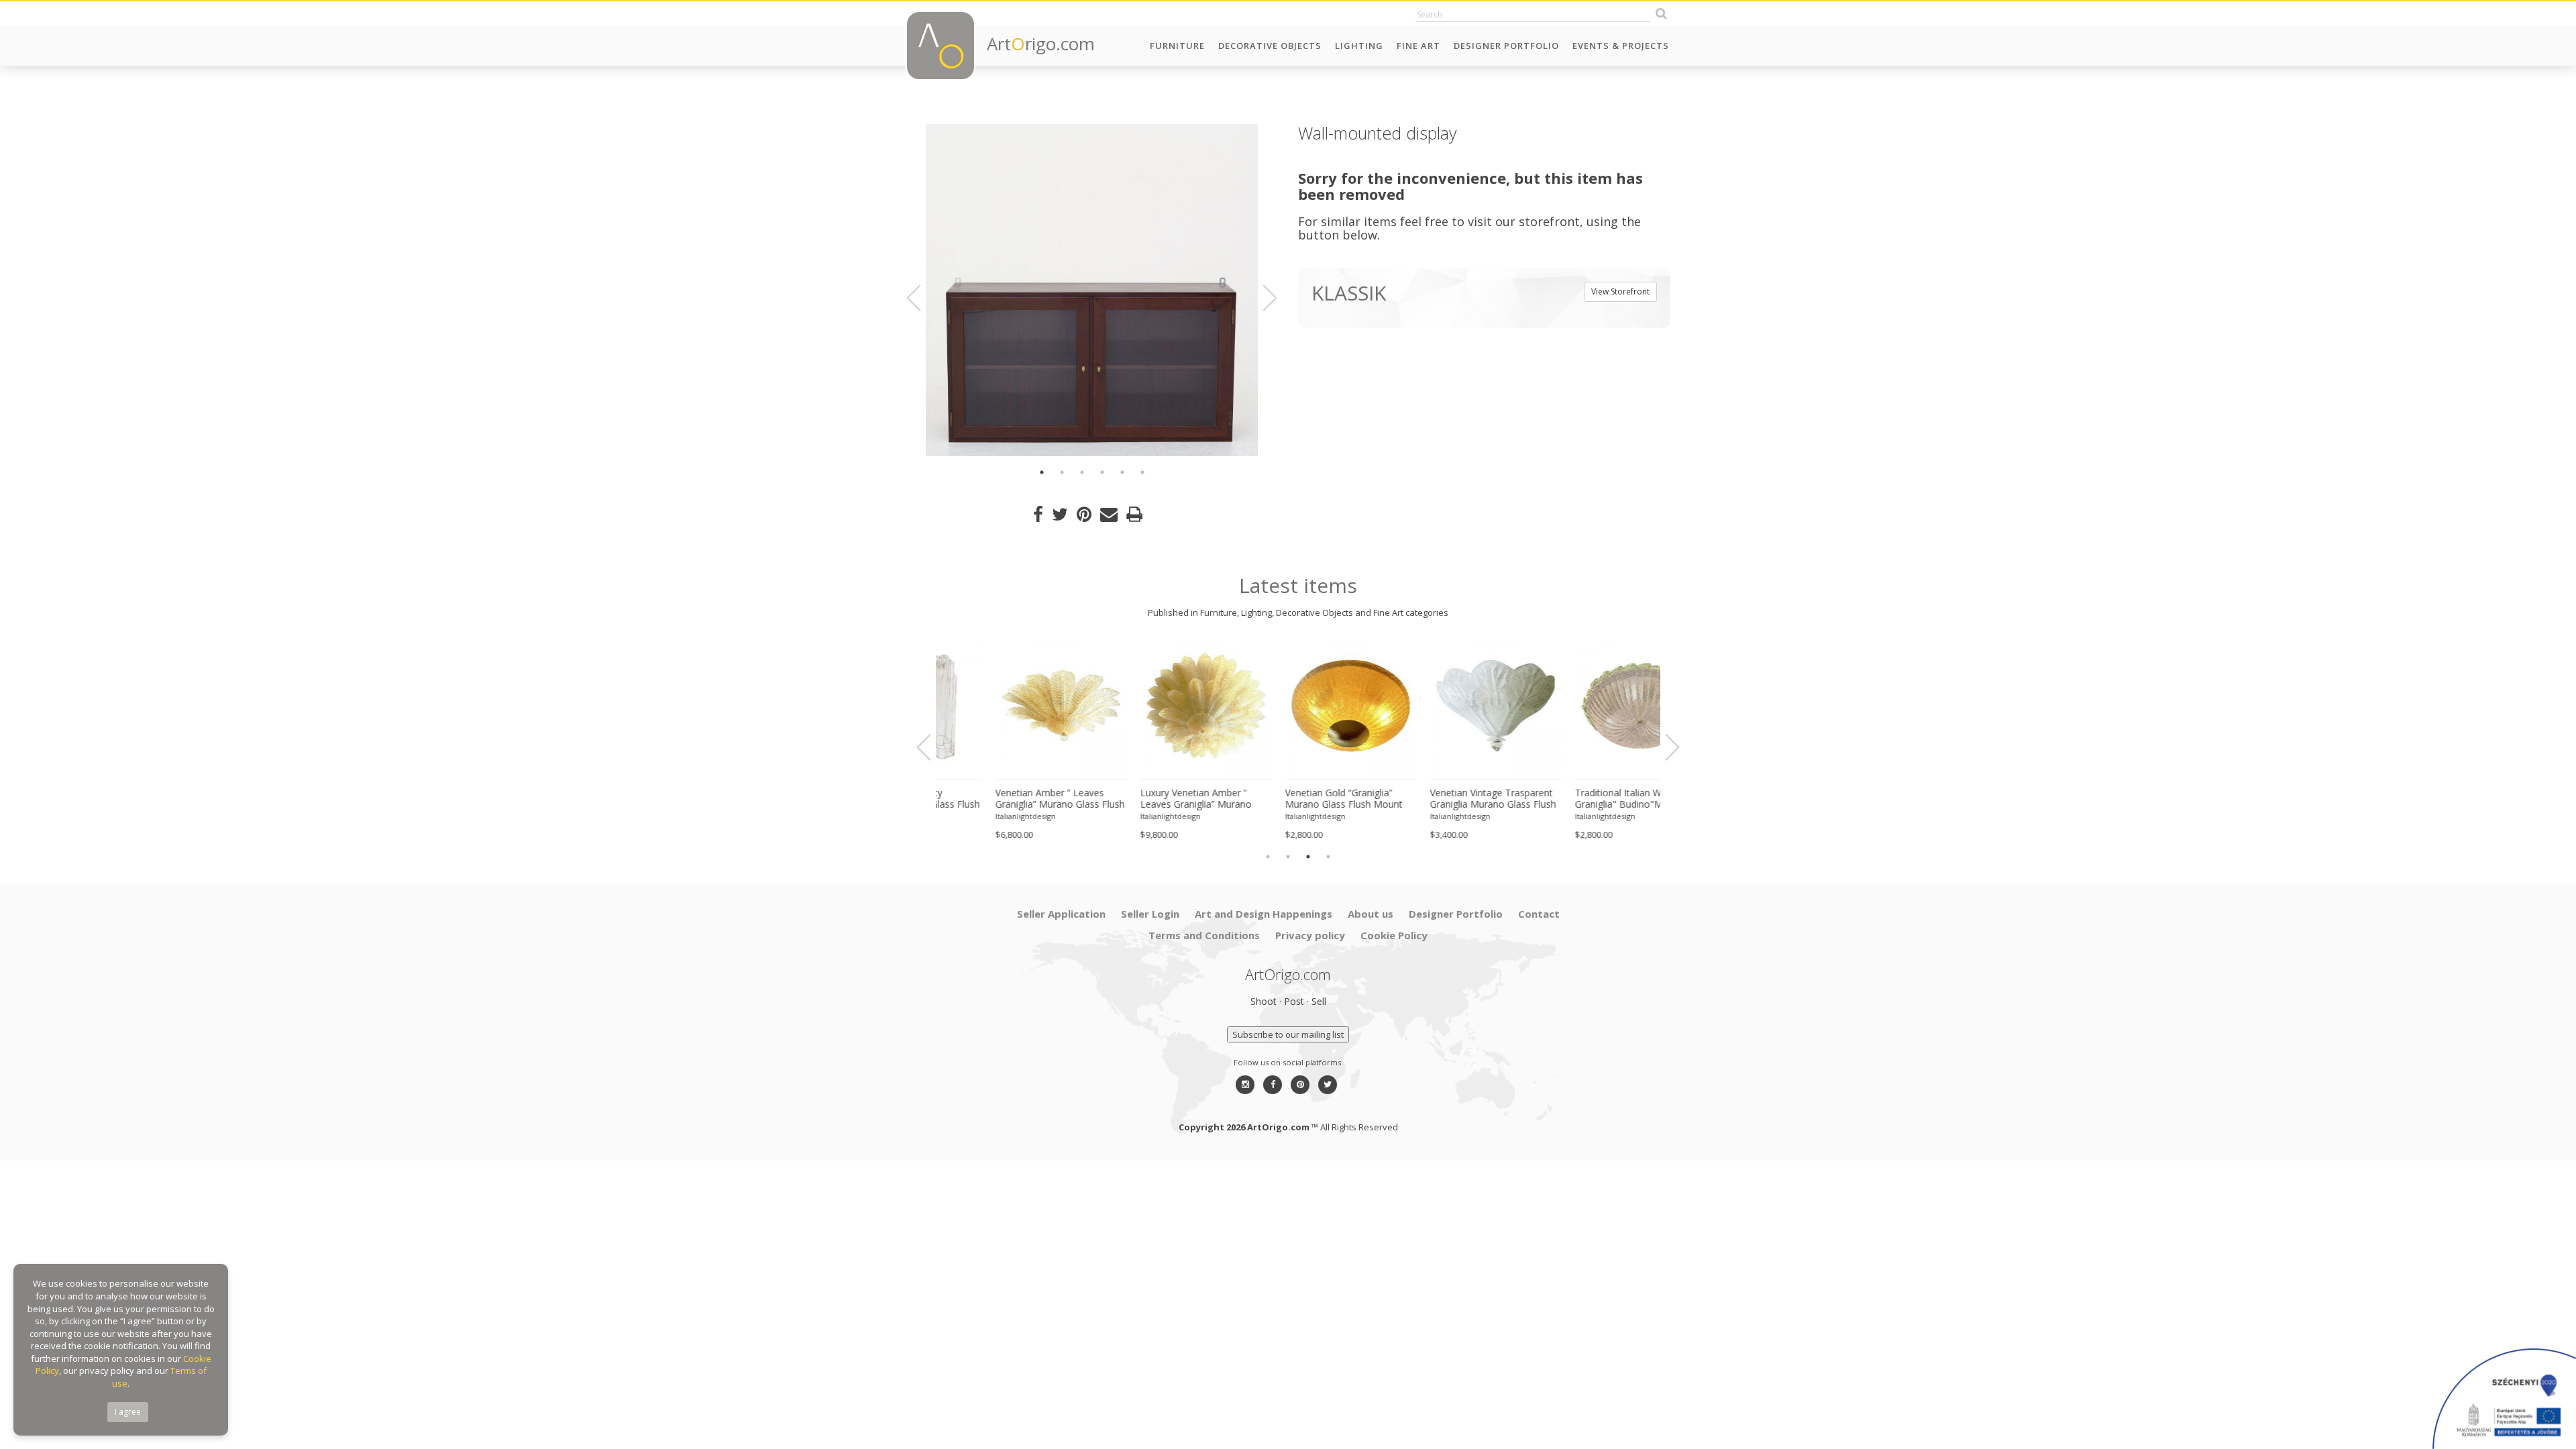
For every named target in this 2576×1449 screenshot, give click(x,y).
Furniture (1177, 46)
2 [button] (1062, 472)
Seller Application (1061, 914)
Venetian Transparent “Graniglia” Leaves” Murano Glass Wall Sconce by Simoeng (1581, 799)
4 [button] (1102, 472)
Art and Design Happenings (1264, 914)
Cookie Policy (1394, 935)
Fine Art (1418, 46)
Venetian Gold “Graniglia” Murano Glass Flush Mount (1146, 799)
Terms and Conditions (1204, 935)
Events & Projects (1621, 46)
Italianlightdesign (973, 816)
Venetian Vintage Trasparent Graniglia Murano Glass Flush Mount (1295, 799)
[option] (1092, 290)
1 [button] (1042, 472)
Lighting (1359, 46)
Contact (1539, 914)
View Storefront (1620, 291)
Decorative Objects (1270, 46)
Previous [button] (922, 298)
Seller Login (1150, 914)
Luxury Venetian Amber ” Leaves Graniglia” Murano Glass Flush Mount (998, 799)
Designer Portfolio (1506, 46)
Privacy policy (1310, 935)
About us (1371, 914)
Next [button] (1262, 298)
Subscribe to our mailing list (1288, 1034)
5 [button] (1122, 472)
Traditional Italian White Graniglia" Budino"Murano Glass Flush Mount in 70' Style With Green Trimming (1442, 799)
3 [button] (1082, 472)
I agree (128, 1412)
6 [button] (1142, 472)
